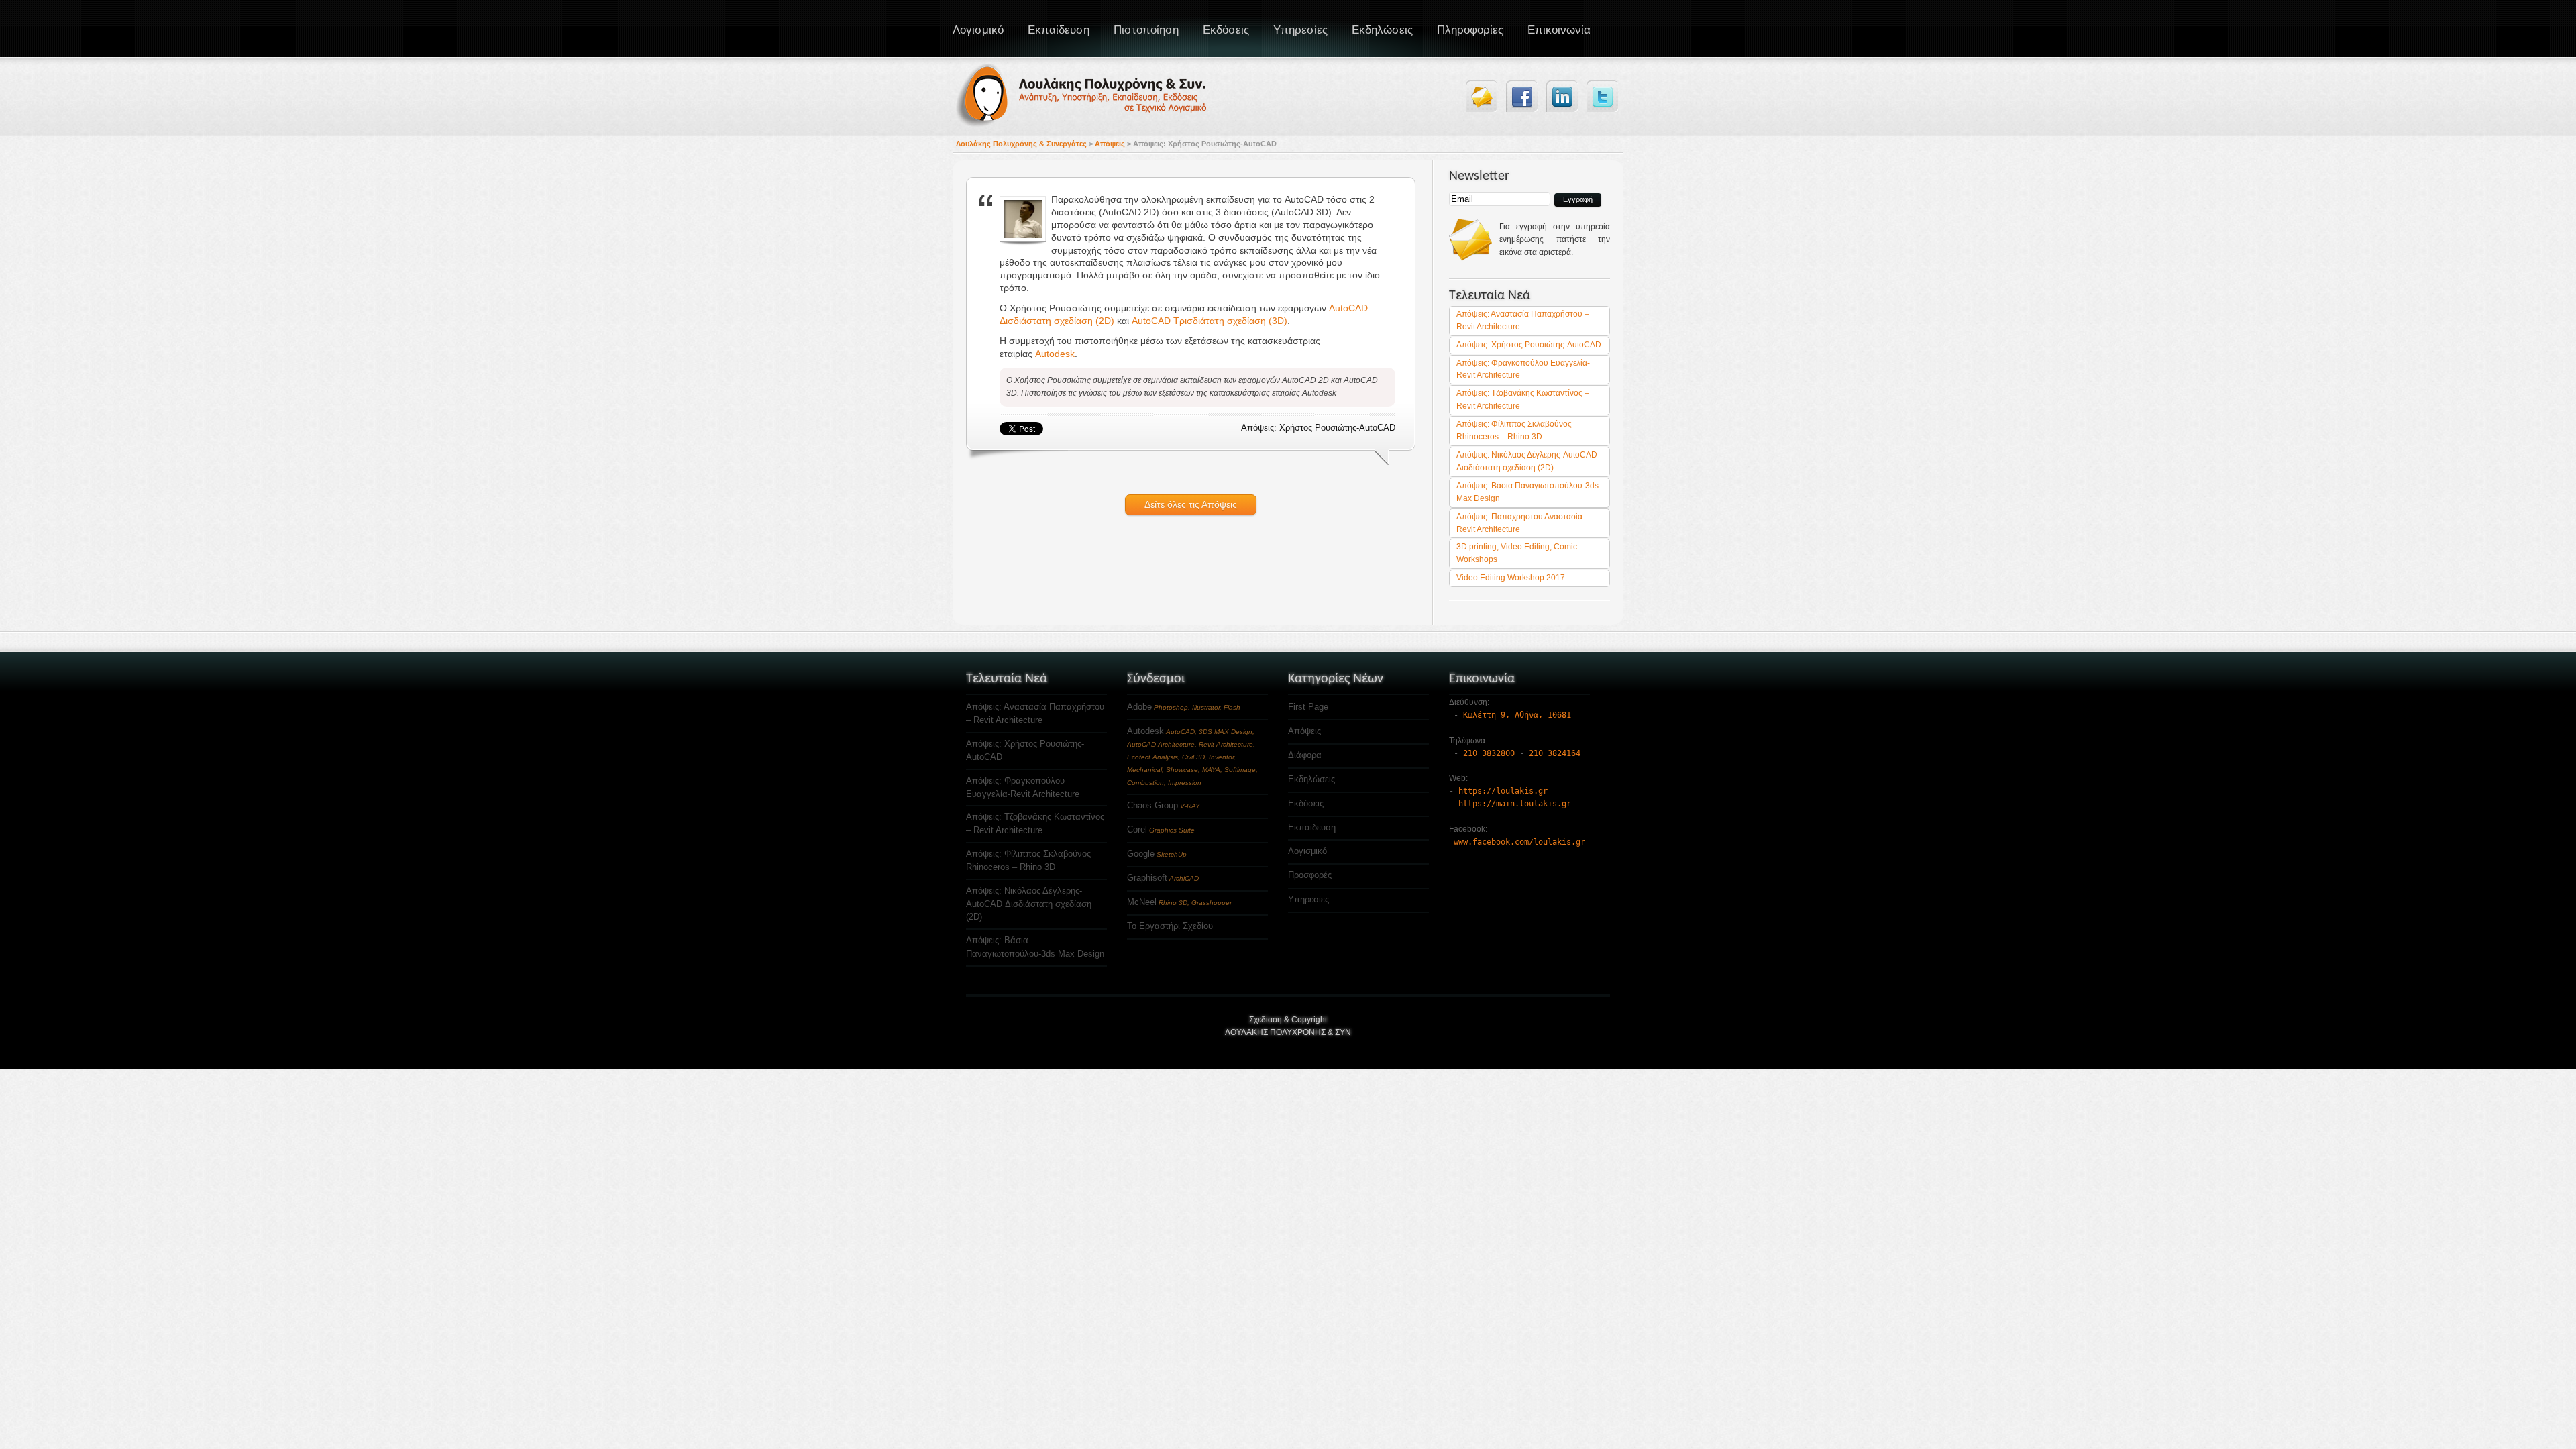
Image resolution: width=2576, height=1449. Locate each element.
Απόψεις (1304, 731)
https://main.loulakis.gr (1515, 804)
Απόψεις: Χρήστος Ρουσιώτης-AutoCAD (1529, 345)
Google (1141, 854)
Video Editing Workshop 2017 (1511, 578)
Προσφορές (1310, 875)
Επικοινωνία (1559, 30)
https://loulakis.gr (1503, 791)
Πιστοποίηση (1146, 30)
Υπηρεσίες (1300, 30)
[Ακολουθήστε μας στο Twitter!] (1602, 96)
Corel (1137, 829)
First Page (1308, 707)
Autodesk (1055, 354)
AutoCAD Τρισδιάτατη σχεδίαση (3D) (1210, 321)
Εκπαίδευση (1059, 30)
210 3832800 (1489, 753)
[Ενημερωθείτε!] (1482, 96)
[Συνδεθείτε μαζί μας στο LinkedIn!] (1562, 96)
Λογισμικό (978, 30)
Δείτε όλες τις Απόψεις (1191, 504)
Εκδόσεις (1226, 30)
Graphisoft (1147, 878)
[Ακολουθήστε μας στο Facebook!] (1522, 96)
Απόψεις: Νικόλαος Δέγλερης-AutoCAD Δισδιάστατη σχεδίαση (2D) (1029, 904)
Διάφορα (1305, 755)
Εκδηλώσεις (1311, 779)
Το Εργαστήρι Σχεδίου (1170, 926)
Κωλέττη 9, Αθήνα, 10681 (1517, 715)
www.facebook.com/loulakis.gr (1519, 842)
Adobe (1139, 707)
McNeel (1142, 902)
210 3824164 (1555, 753)
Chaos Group (1152, 805)
